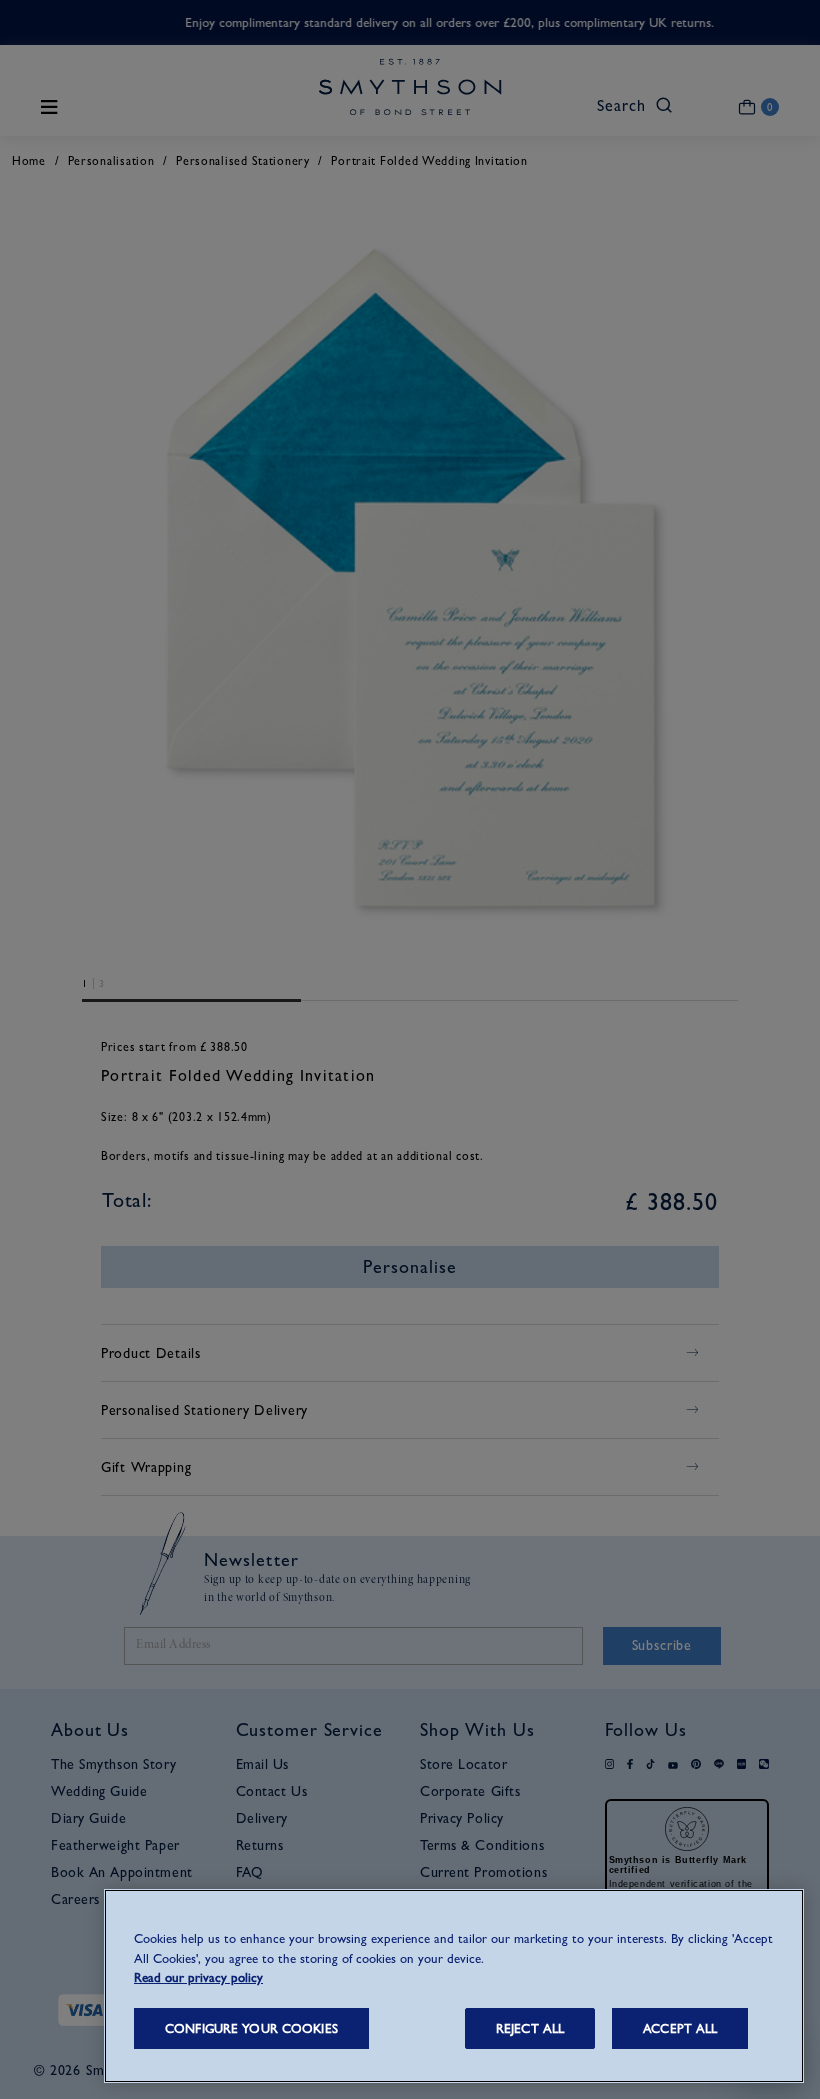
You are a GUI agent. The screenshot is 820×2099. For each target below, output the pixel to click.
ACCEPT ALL (680, 2028)
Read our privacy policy (198, 1977)
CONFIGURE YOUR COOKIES (251, 2028)
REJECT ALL (530, 2028)
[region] (454, 1986)
